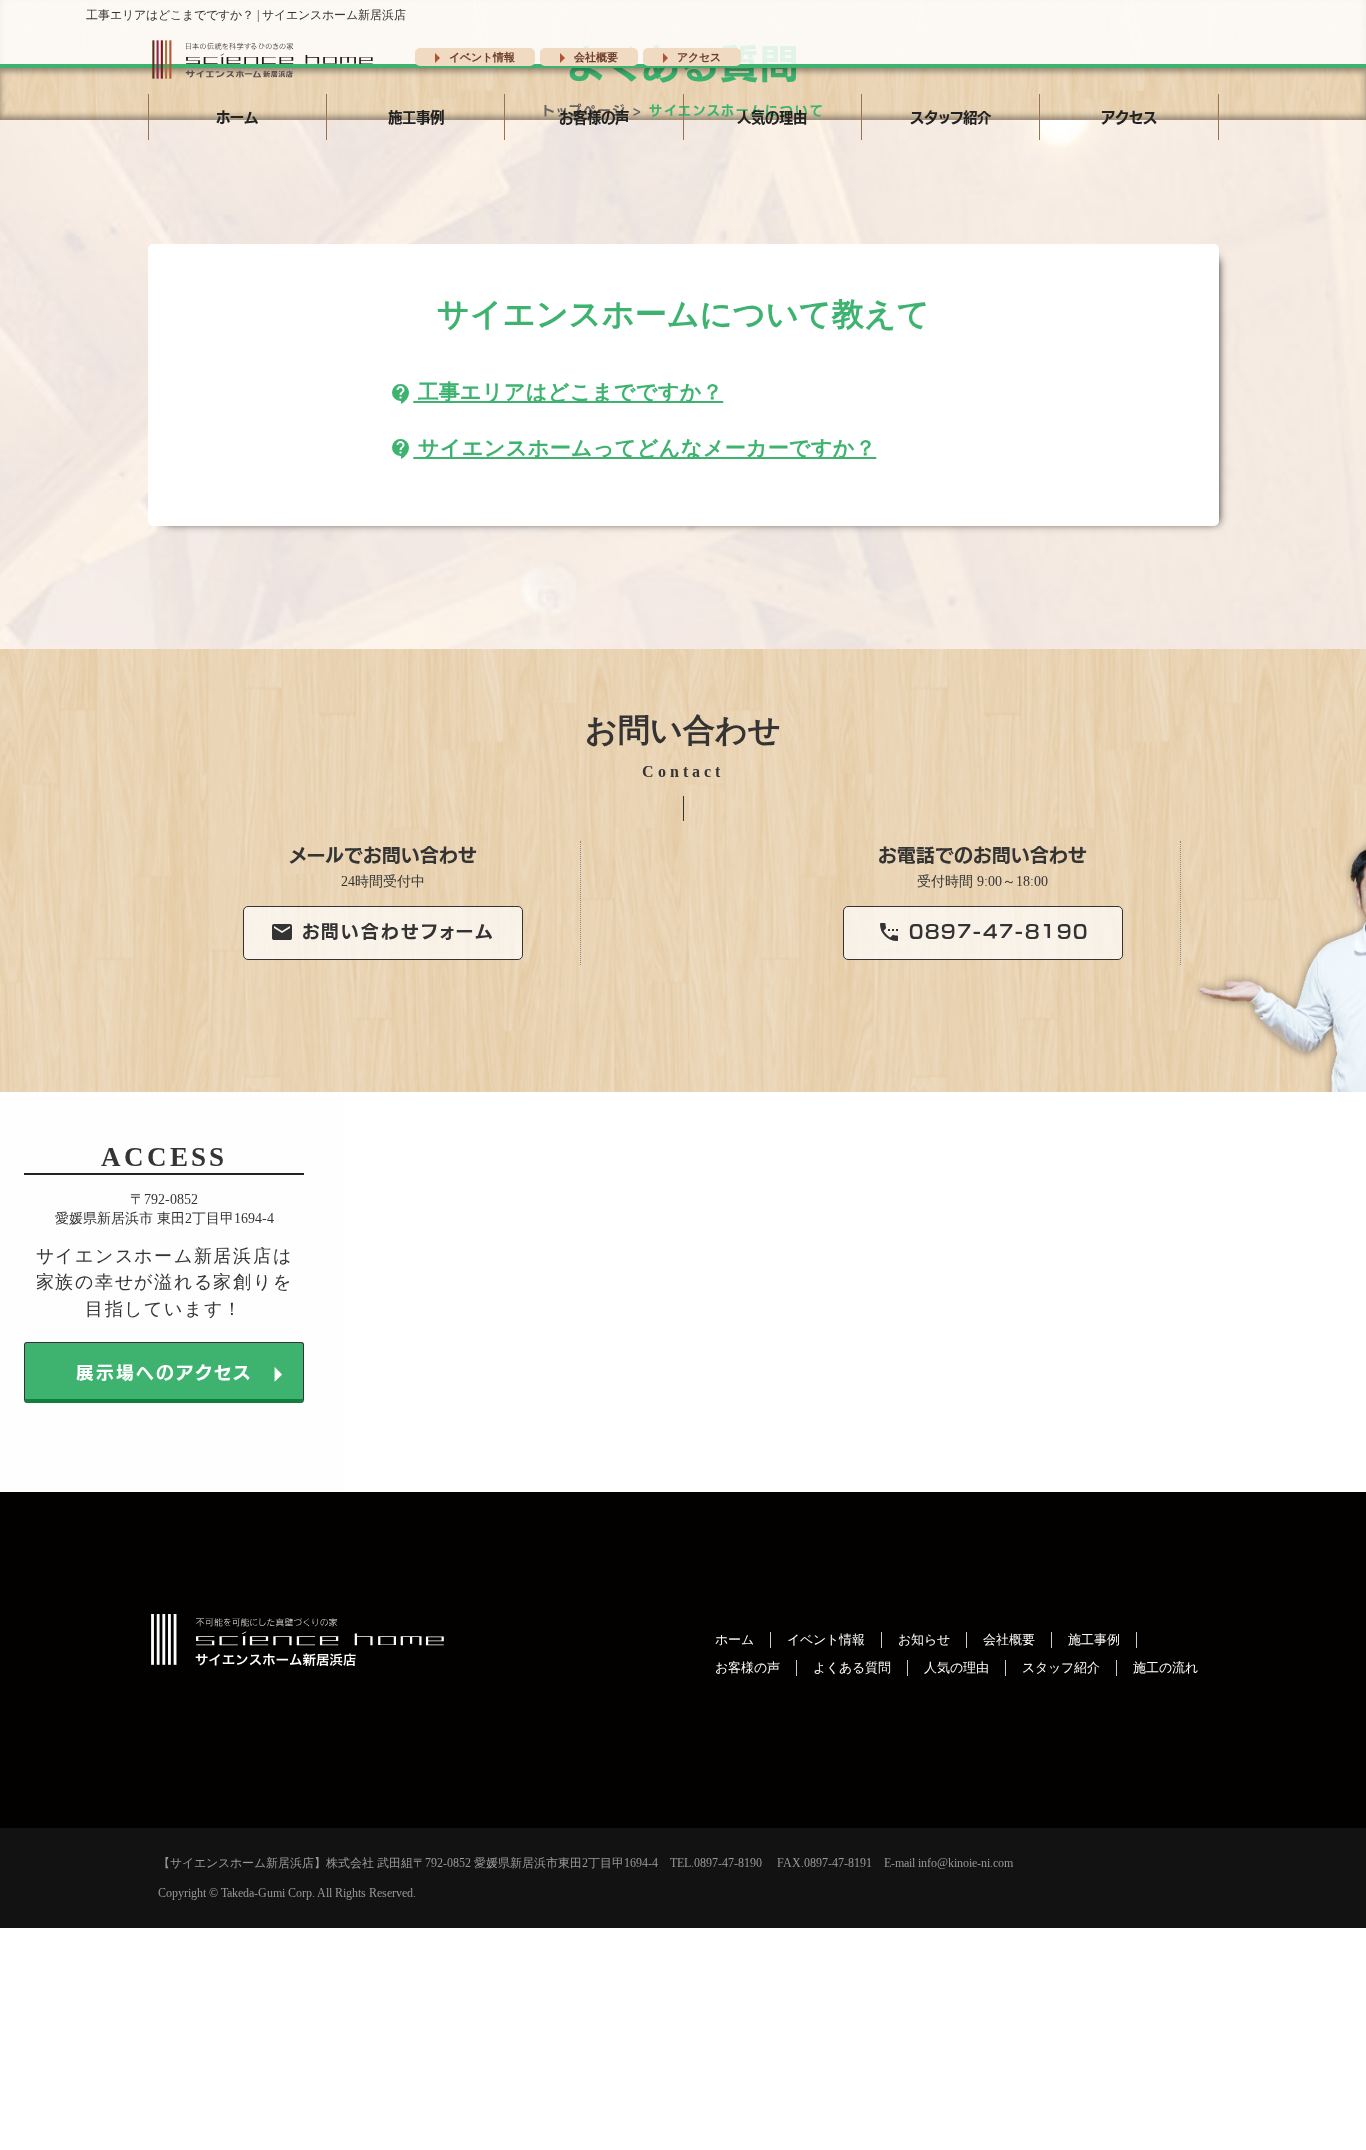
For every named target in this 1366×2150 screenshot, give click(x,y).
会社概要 (584, 57)
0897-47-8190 (983, 930)
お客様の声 (594, 116)
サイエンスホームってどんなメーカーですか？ (632, 447)
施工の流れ (1165, 1668)
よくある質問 (852, 1668)
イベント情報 (470, 57)
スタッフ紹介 (950, 116)
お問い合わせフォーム (382, 930)
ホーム (237, 116)
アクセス (687, 57)
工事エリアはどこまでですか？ (556, 391)
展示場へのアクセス (185, 1374)
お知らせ (924, 1640)
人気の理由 (772, 116)
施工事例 (416, 116)
